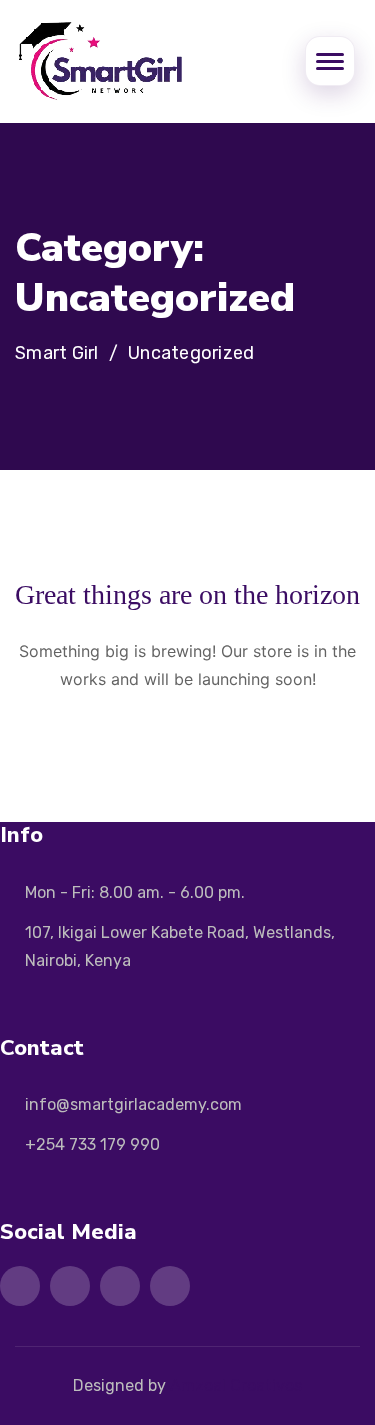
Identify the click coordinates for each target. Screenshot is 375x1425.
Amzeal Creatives (236, 1385)
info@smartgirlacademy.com (133, 1104)
